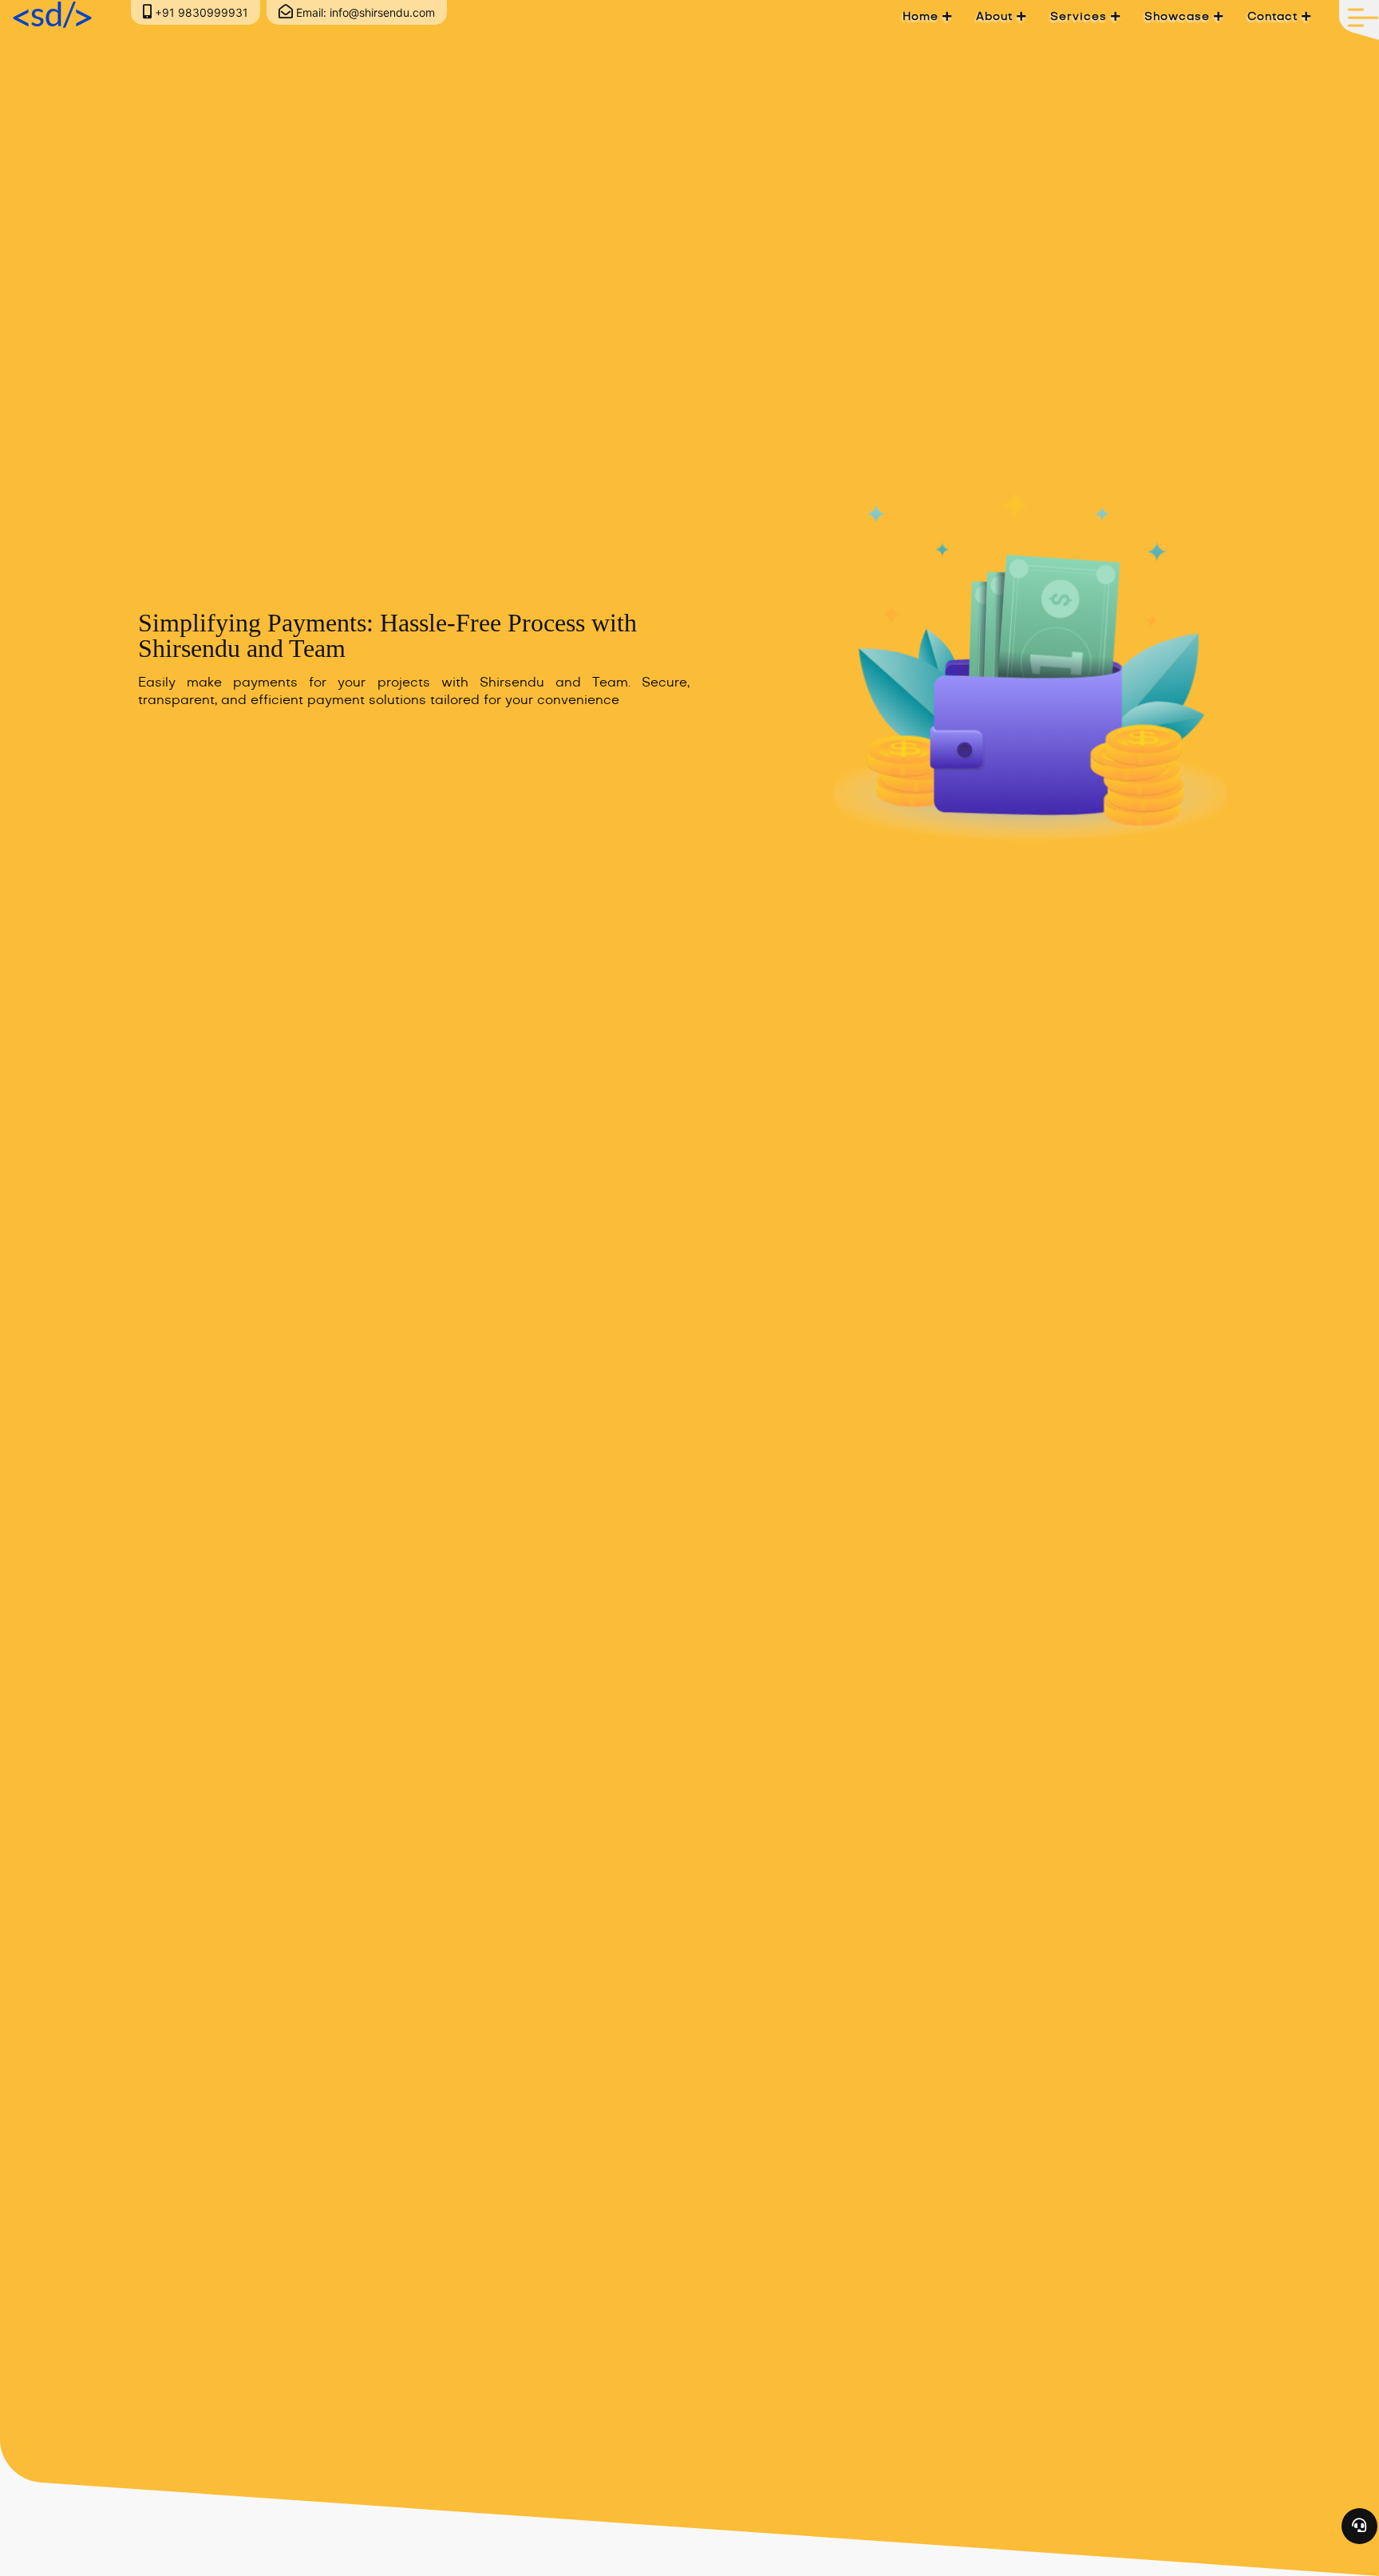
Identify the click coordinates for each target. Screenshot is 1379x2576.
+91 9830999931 (200, 12)
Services (1081, 17)
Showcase (1179, 17)
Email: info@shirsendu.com (364, 12)
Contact (1274, 17)
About (996, 17)
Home (923, 17)
